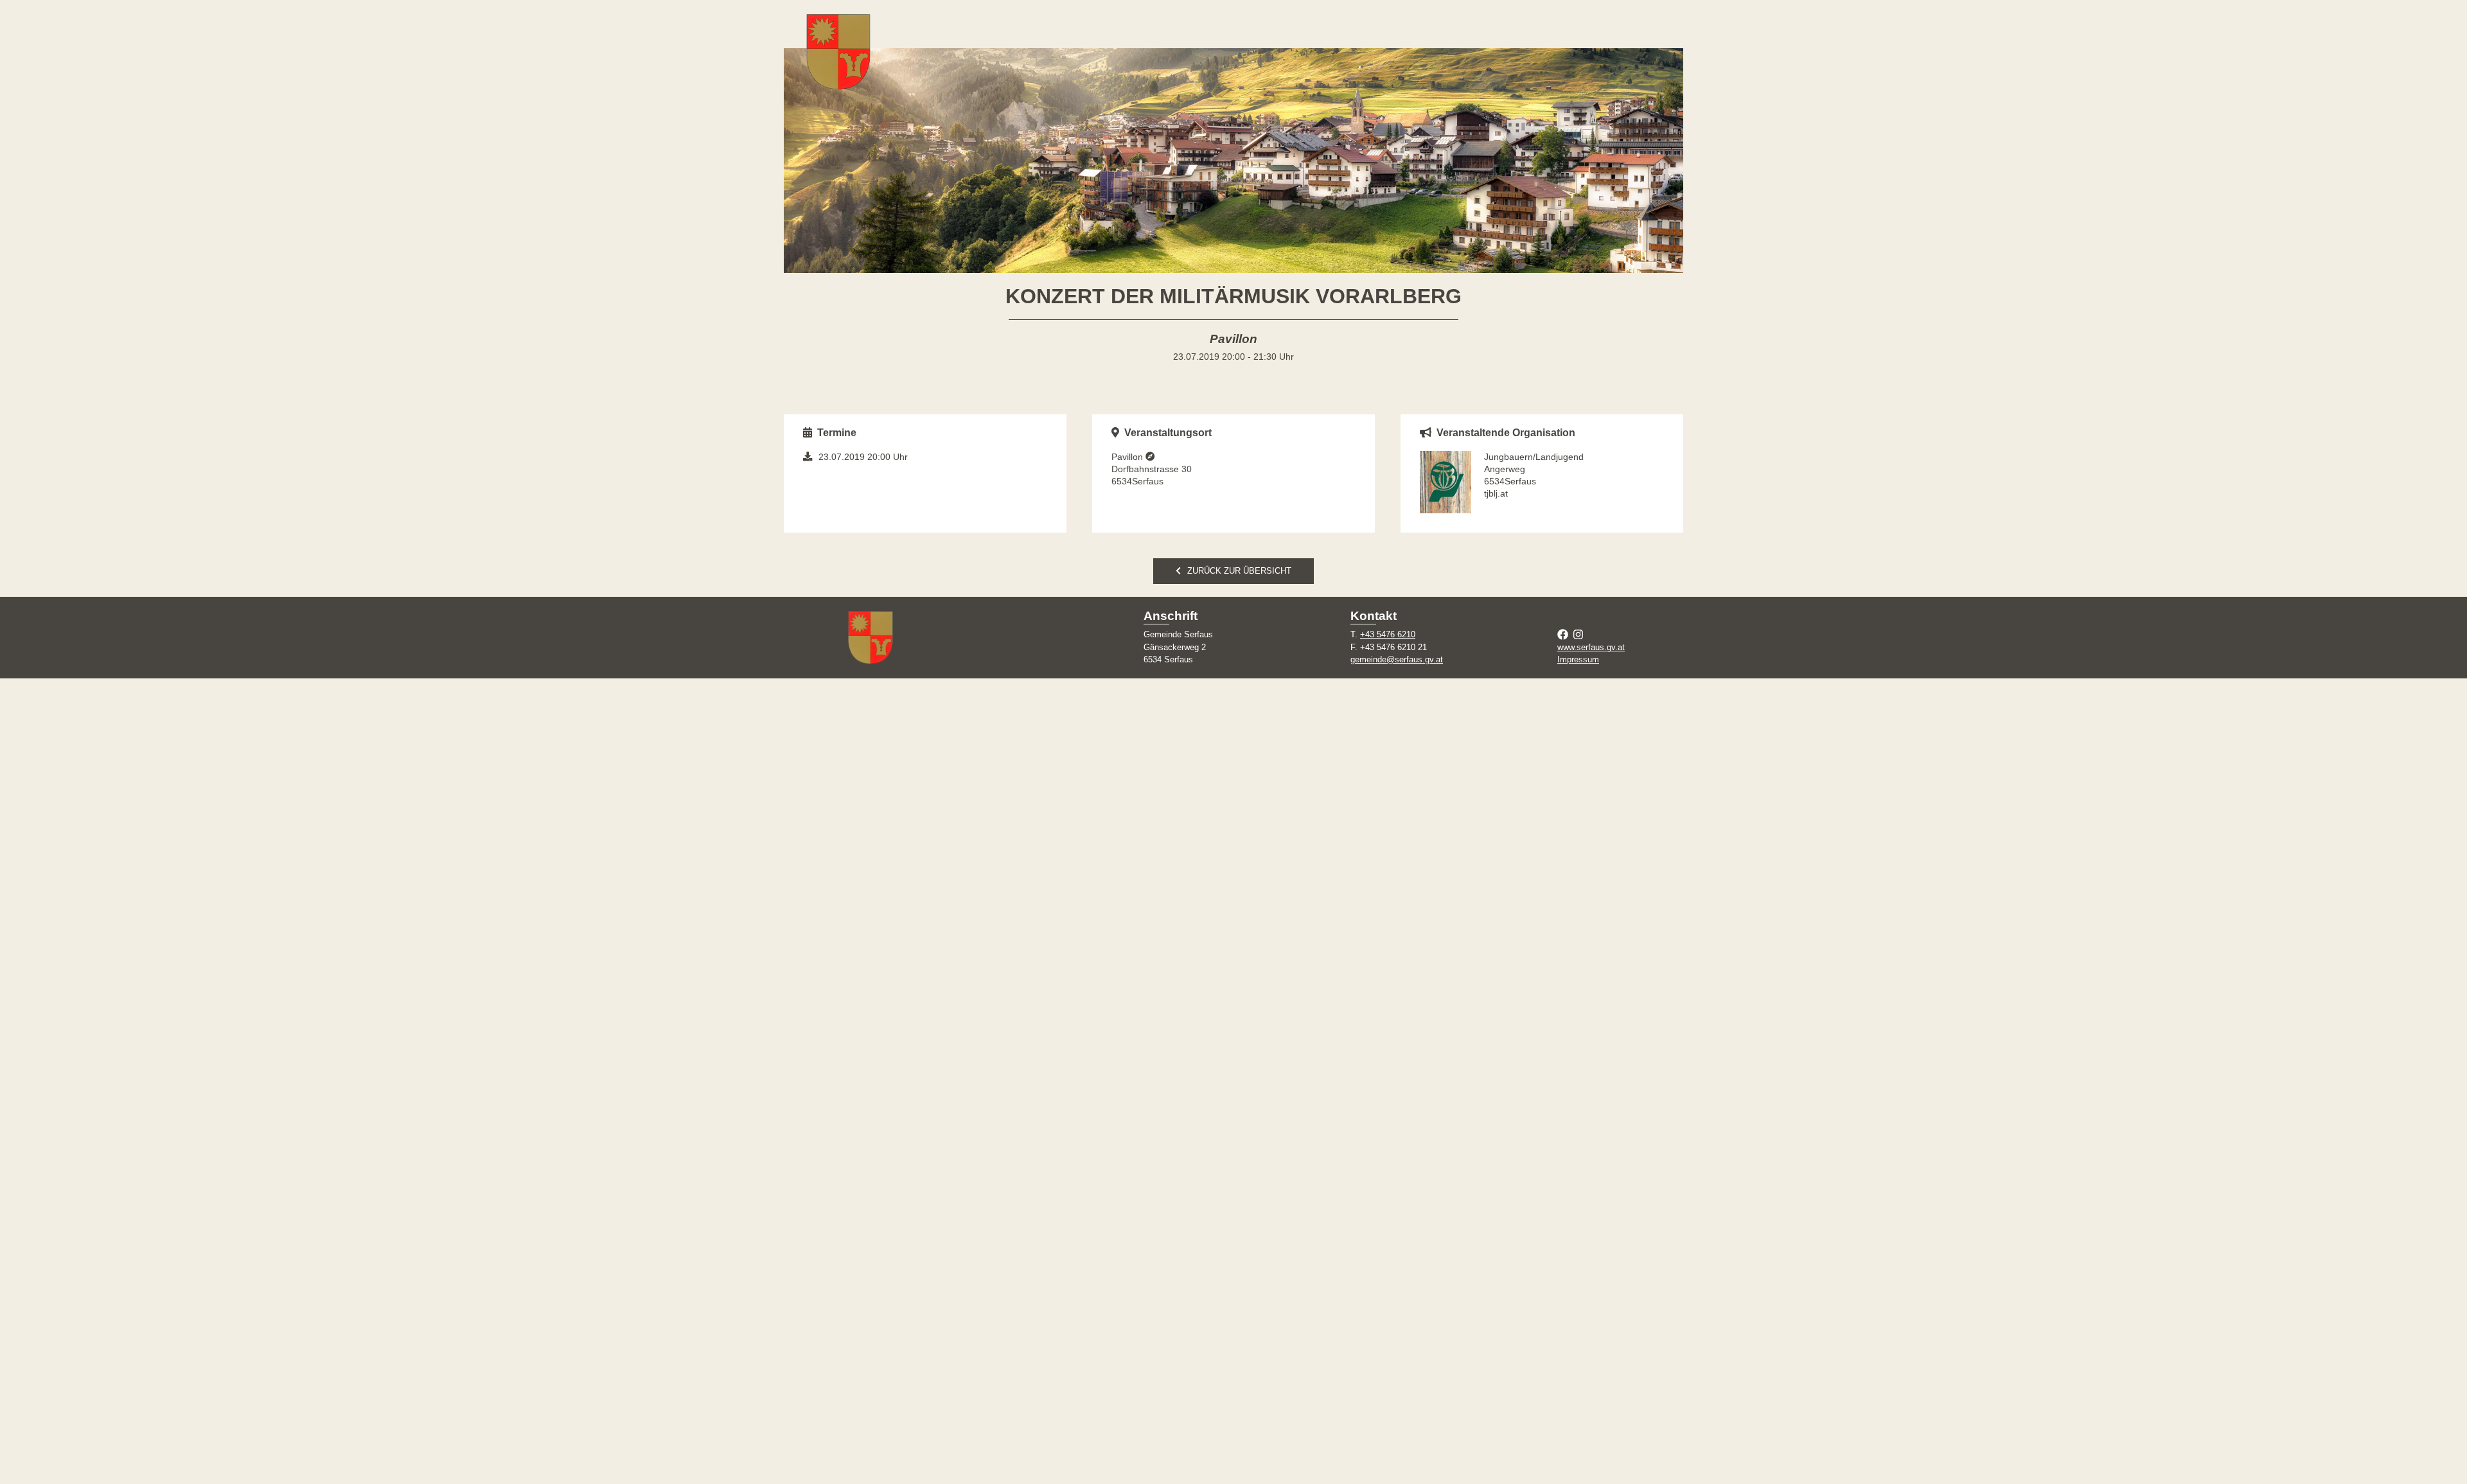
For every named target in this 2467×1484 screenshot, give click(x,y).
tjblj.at (1496, 493)
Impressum (1578, 659)
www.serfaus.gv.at (1591, 647)
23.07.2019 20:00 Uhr (863, 457)
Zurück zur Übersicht (1239, 571)
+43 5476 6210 (1388, 634)
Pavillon (1128, 457)
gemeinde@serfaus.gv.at (1397, 659)
